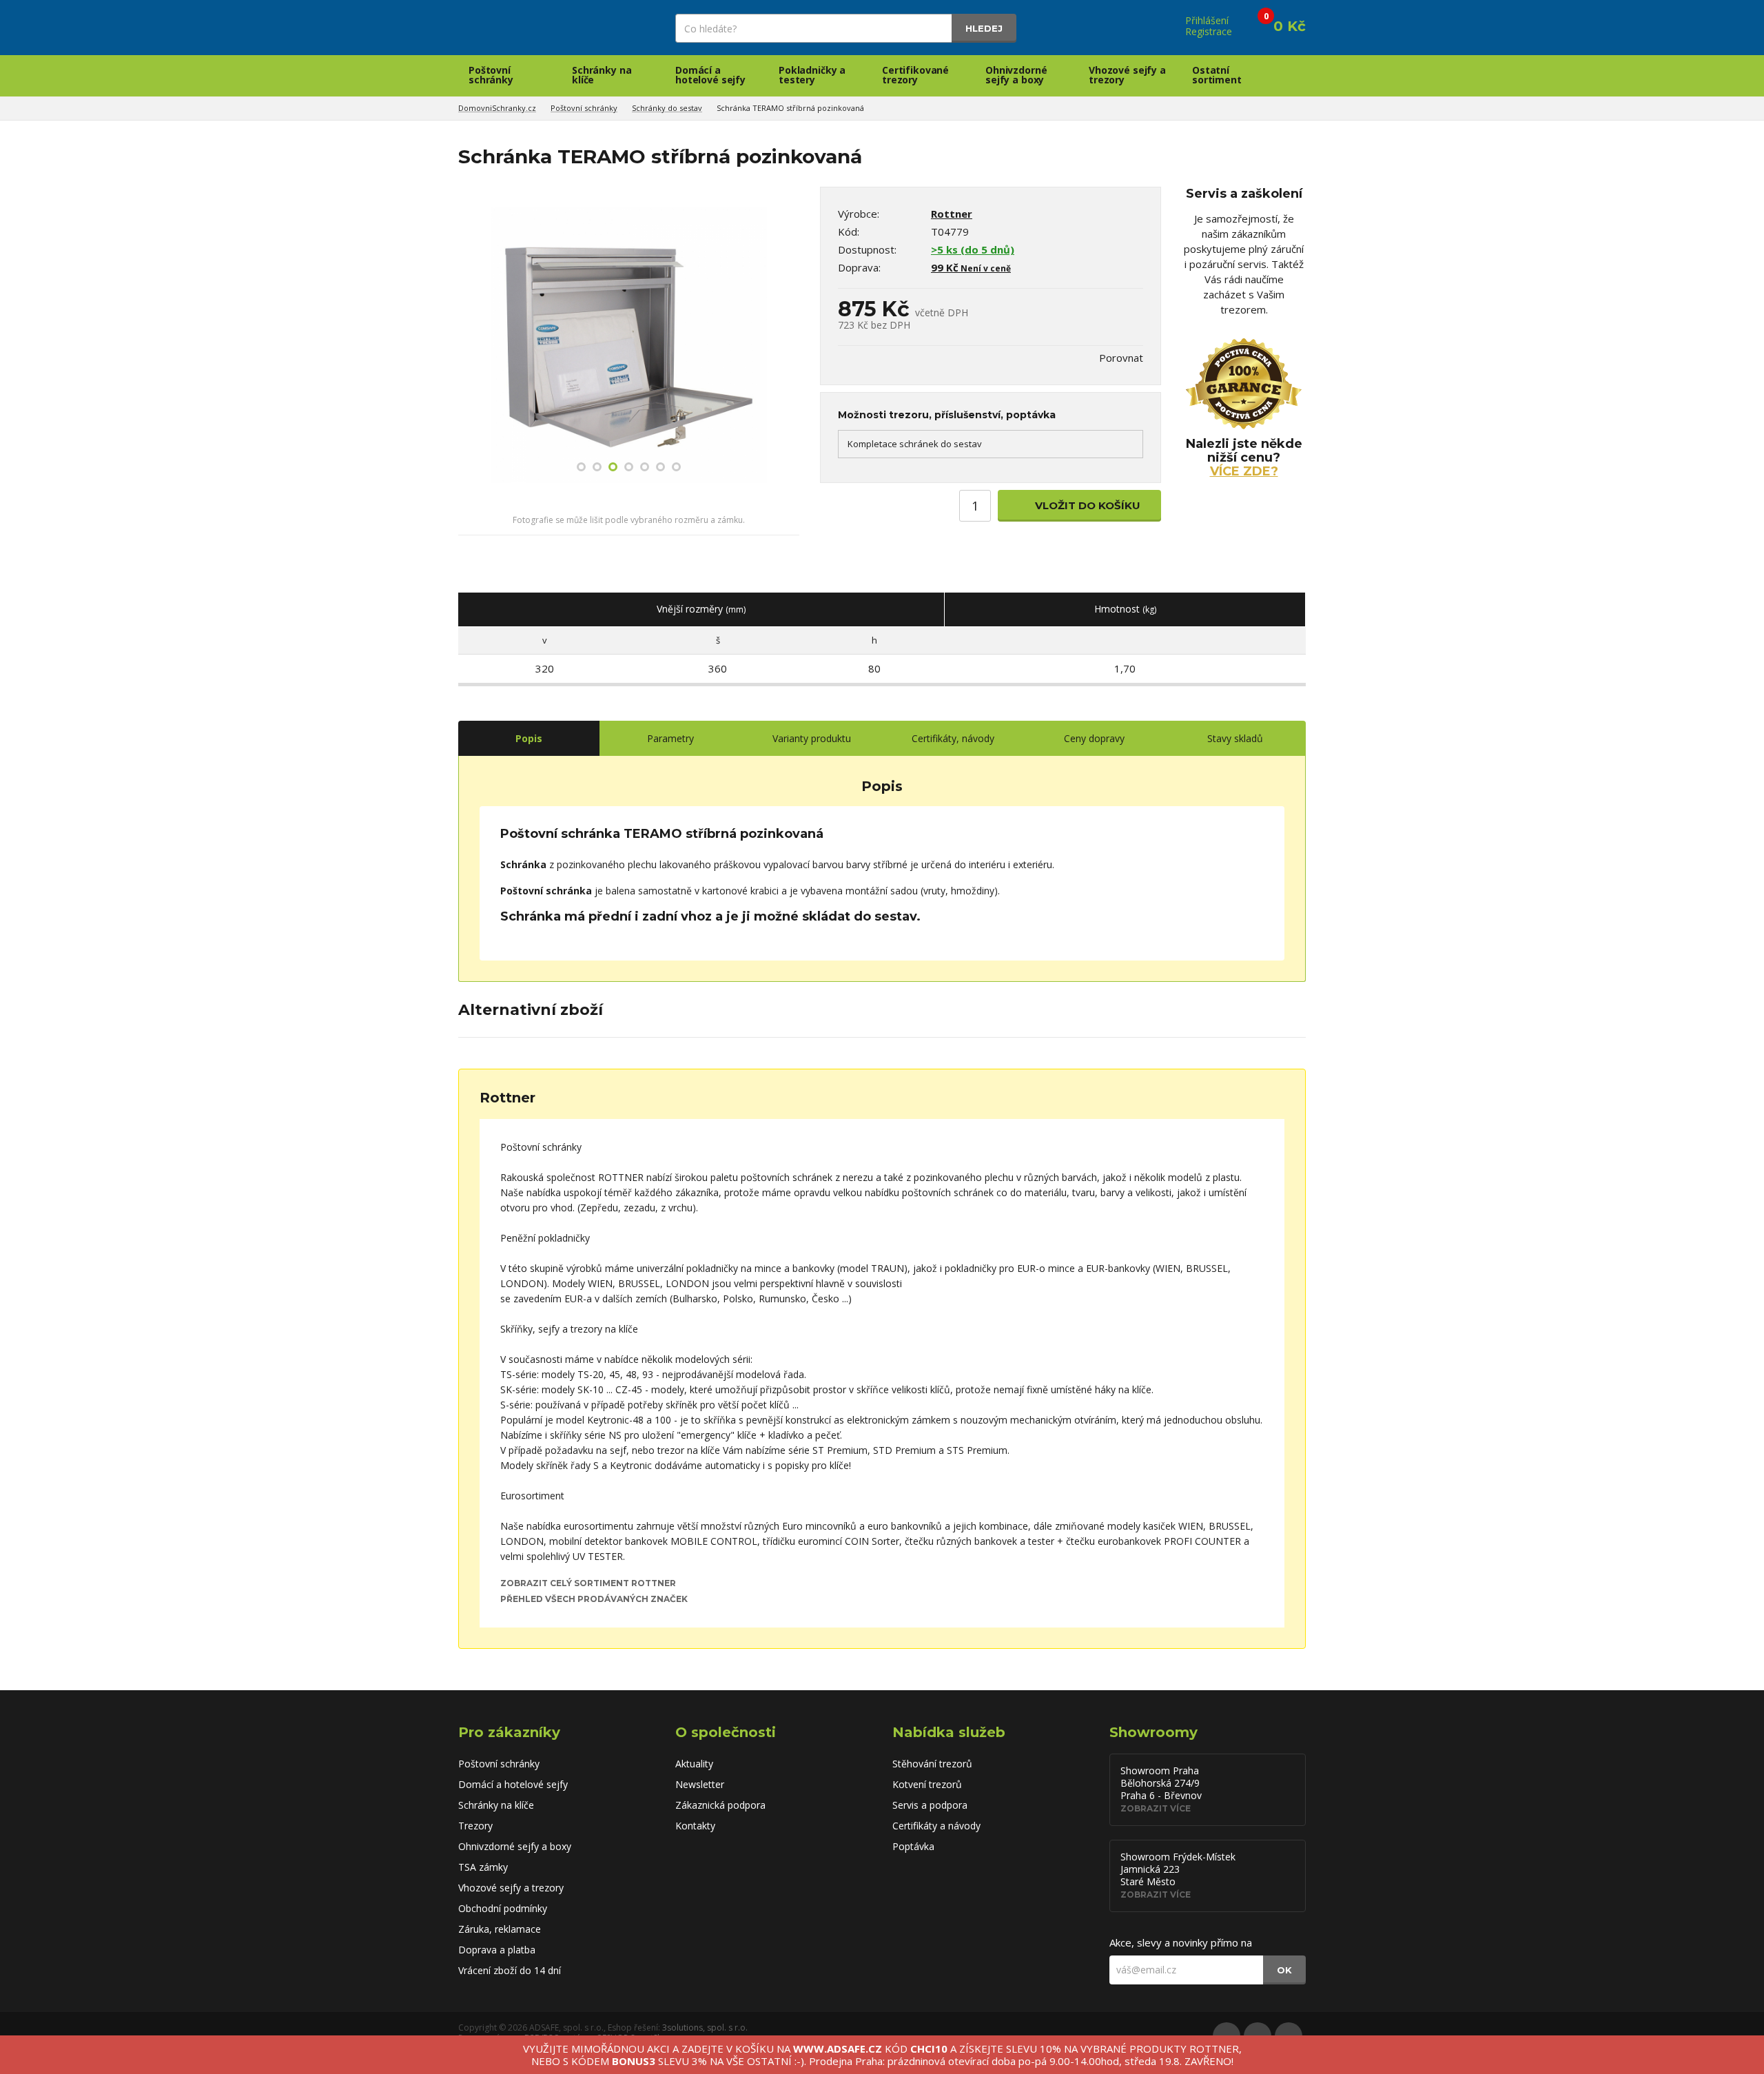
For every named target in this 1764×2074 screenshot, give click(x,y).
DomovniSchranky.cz (497, 108)
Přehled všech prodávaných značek (594, 1599)
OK (1284, 1970)
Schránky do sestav (667, 108)
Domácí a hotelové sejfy (710, 75)
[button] (470, 346)
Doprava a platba (497, 1950)
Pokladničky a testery (812, 75)
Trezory (475, 1826)
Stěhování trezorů (932, 1764)
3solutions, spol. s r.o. (705, 2027)
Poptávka (913, 1846)
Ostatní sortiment (1217, 75)
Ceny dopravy (1094, 738)
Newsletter (700, 1784)
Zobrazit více (1156, 1808)
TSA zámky (483, 1867)
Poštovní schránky (491, 75)
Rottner (952, 214)
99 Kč (971, 267)
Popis (529, 738)
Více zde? (1244, 471)
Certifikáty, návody (953, 738)
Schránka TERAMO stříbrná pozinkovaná (790, 108)
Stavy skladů (1235, 738)
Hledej (984, 28)
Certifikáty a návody (936, 1826)
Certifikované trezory (915, 75)
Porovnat (1121, 358)
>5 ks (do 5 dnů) (973, 249)
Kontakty (695, 1826)
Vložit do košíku (1086, 505)
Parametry (670, 738)
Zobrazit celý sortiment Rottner (588, 1583)
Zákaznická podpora (720, 1805)
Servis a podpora (930, 1805)
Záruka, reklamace (500, 1929)
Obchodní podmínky (503, 1908)
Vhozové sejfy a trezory (1127, 75)
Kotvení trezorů (927, 1784)
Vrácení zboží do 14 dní (510, 1970)
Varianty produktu (812, 738)
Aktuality (694, 1764)
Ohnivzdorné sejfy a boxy (1016, 75)
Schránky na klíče (602, 75)
